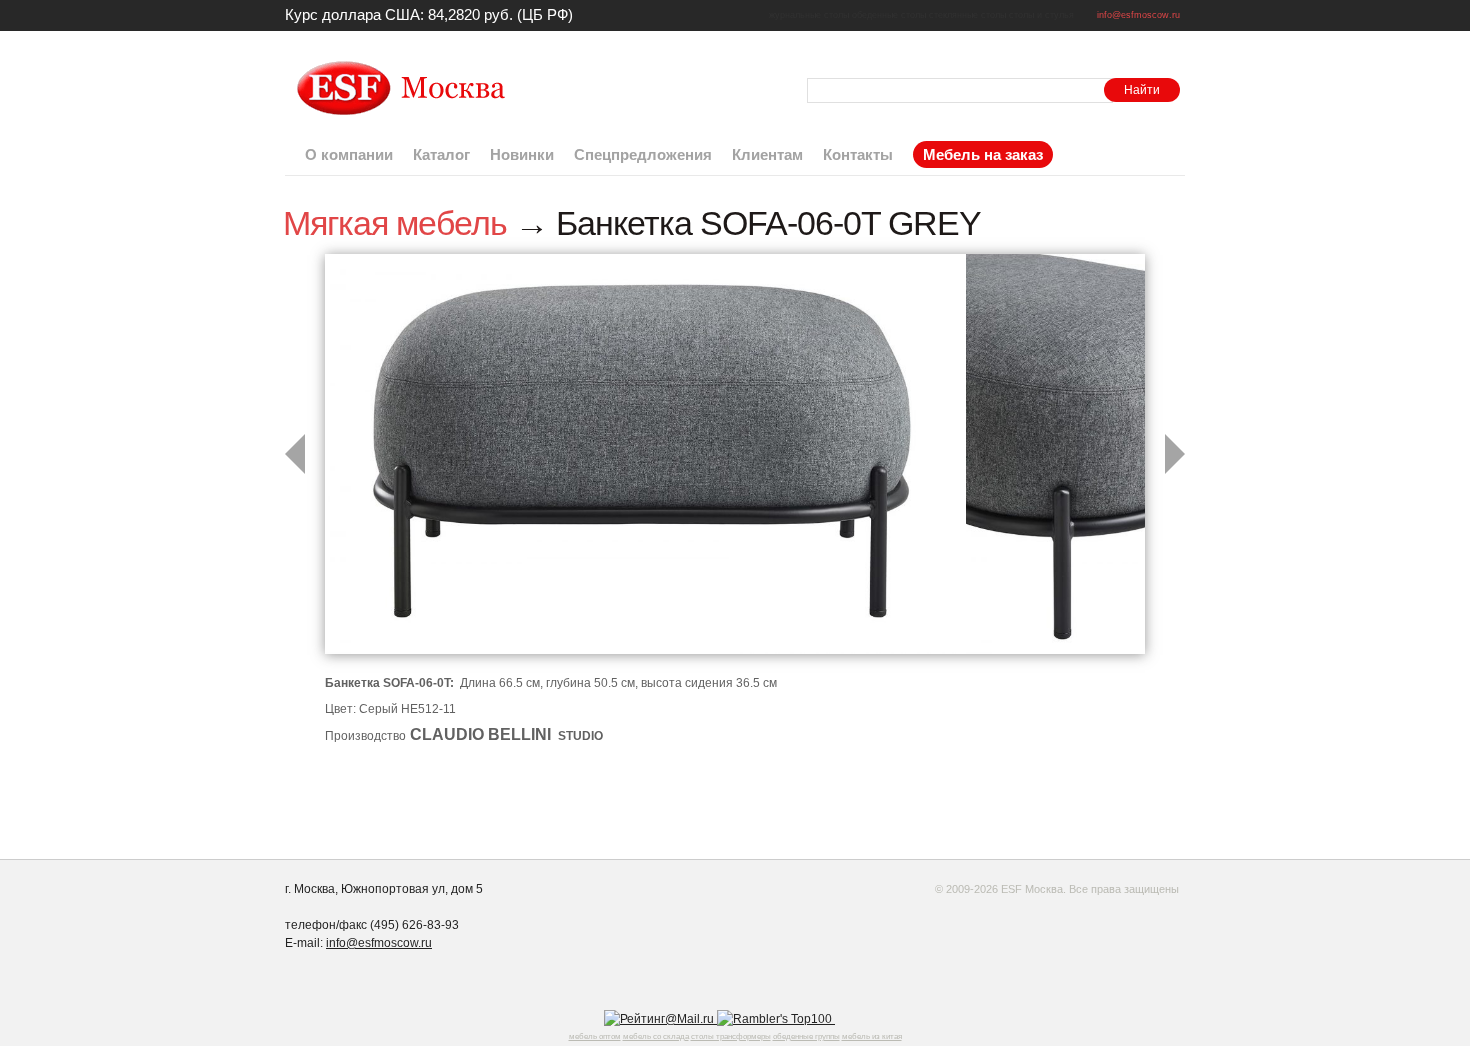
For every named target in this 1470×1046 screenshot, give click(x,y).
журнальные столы (809, 15)
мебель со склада (656, 1036)
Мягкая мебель (395, 223)
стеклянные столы (967, 15)
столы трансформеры (731, 1036)
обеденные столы (889, 15)
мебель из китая (872, 1036)
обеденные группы (806, 1036)
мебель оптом (595, 1036)
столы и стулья (1041, 15)
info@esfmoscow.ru (1138, 15)
